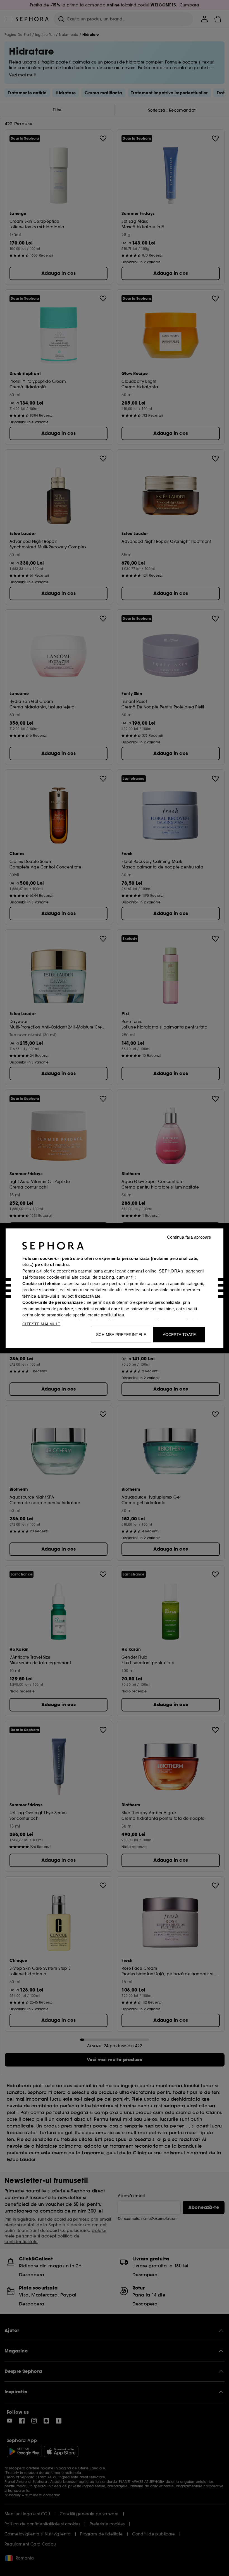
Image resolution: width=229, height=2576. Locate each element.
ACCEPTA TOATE (179, 1334)
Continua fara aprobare (189, 1237)
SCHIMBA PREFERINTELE (121, 1334)
